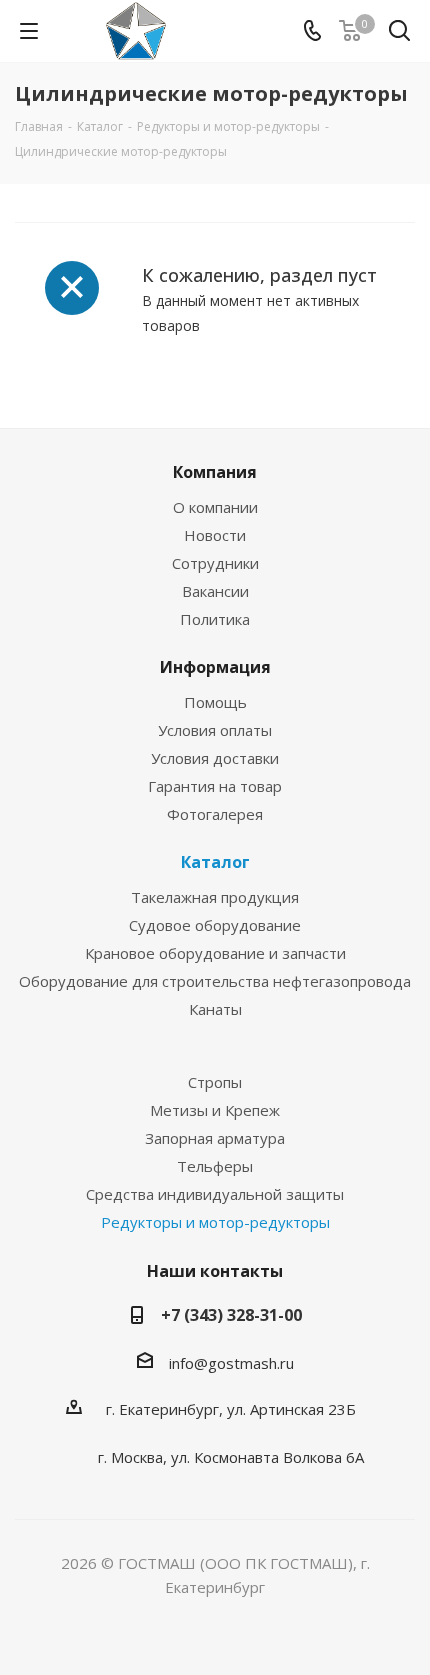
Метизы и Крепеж (215, 1110)
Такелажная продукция (215, 897)
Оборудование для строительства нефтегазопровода (215, 981)
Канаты (215, 1009)
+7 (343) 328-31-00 (231, 1315)
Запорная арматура (215, 1138)
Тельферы (215, 1166)
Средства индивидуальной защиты (215, 1194)
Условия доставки (215, 758)
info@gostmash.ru (231, 1363)
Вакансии (215, 591)
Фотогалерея (215, 814)
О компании (215, 507)
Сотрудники (215, 563)
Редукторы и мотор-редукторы (215, 1222)
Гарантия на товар (215, 786)
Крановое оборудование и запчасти (215, 953)
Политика (215, 619)
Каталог (215, 862)
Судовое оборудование (215, 925)
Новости (215, 535)
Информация (215, 667)
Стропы (215, 1082)
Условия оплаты (215, 730)
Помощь (215, 702)
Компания (215, 472)
